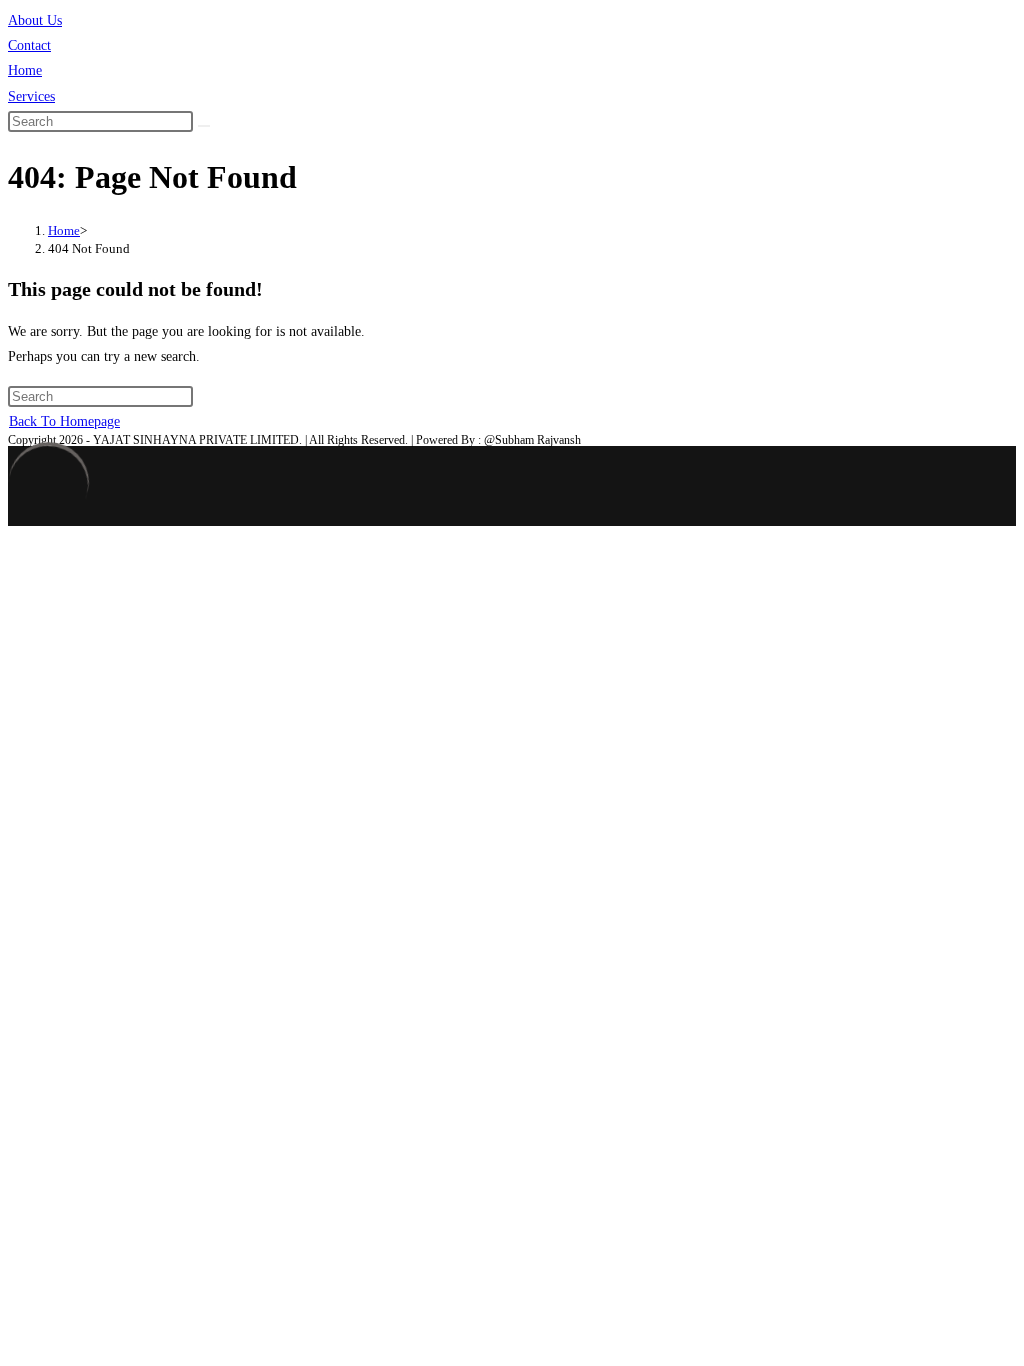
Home (25, 70)
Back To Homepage (64, 421)
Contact (29, 45)
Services (31, 96)
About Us (35, 20)
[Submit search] (204, 126)
